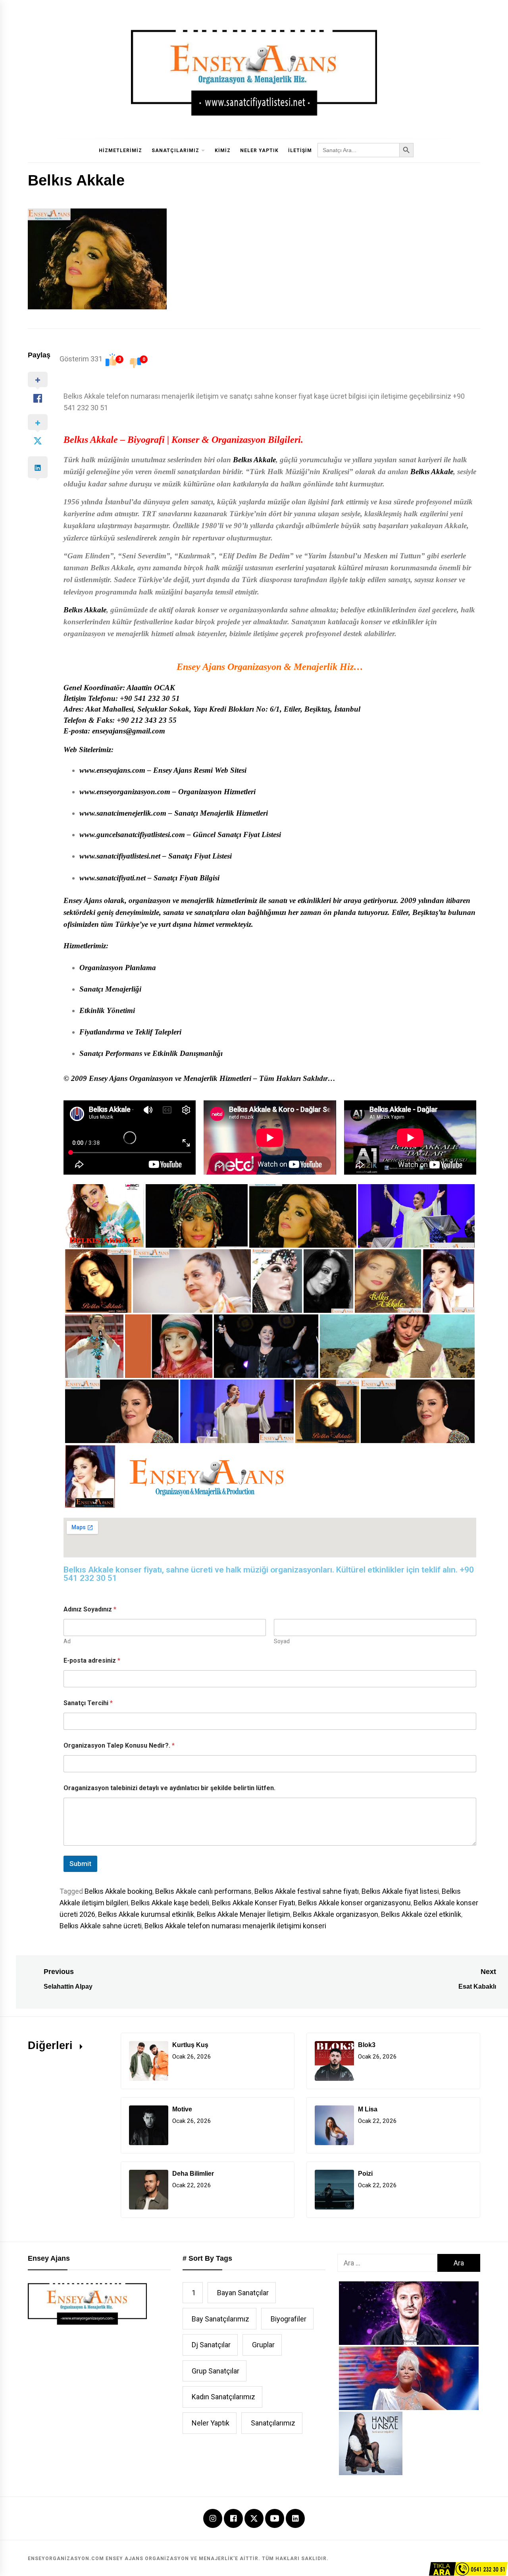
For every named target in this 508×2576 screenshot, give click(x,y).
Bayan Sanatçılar (243, 2293)
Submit (80, 1864)
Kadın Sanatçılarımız (223, 2397)
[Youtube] (275, 2519)
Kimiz (223, 151)
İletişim (300, 151)
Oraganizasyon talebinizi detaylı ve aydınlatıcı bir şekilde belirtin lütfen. (169, 1788)
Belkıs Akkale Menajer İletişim (243, 1914)
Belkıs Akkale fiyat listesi (400, 1891)
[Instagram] (213, 2519)
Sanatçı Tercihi (88, 1703)
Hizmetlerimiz (120, 151)
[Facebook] (233, 2519)
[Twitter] (254, 2518)
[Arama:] (387, 2263)
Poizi (365, 2174)
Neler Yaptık (259, 151)
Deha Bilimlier (193, 2174)
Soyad (282, 1641)
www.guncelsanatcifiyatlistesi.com (132, 835)
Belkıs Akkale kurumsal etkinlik (146, 1914)
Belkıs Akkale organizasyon (336, 1914)
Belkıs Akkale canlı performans (203, 1891)
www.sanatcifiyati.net (113, 878)
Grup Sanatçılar (216, 2371)
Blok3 (367, 2045)
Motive (182, 2109)
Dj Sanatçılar (211, 2345)
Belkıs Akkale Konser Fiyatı (254, 1903)
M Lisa (368, 2109)
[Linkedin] (295, 2519)
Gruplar (263, 2345)
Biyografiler (289, 2319)
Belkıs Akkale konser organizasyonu (354, 1903)
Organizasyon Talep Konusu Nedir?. (119, 1745)
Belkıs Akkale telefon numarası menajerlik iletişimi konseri (235, 1926)
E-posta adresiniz (92, 1660)
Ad (67, 1641)
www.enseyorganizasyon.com (125, 792)
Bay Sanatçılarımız (220, 2319)
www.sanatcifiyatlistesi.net (120, 856)
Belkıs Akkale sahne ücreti (101, 1926)
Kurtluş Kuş (190, 2045)
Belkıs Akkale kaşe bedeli (170, 1903)
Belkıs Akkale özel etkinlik (421, 1914)
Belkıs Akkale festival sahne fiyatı (307, 1891)
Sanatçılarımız (175, 151)
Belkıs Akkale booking (118, 1891)
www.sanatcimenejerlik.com (123, 813)
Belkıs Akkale (91, 440)
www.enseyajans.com (112, 770)
